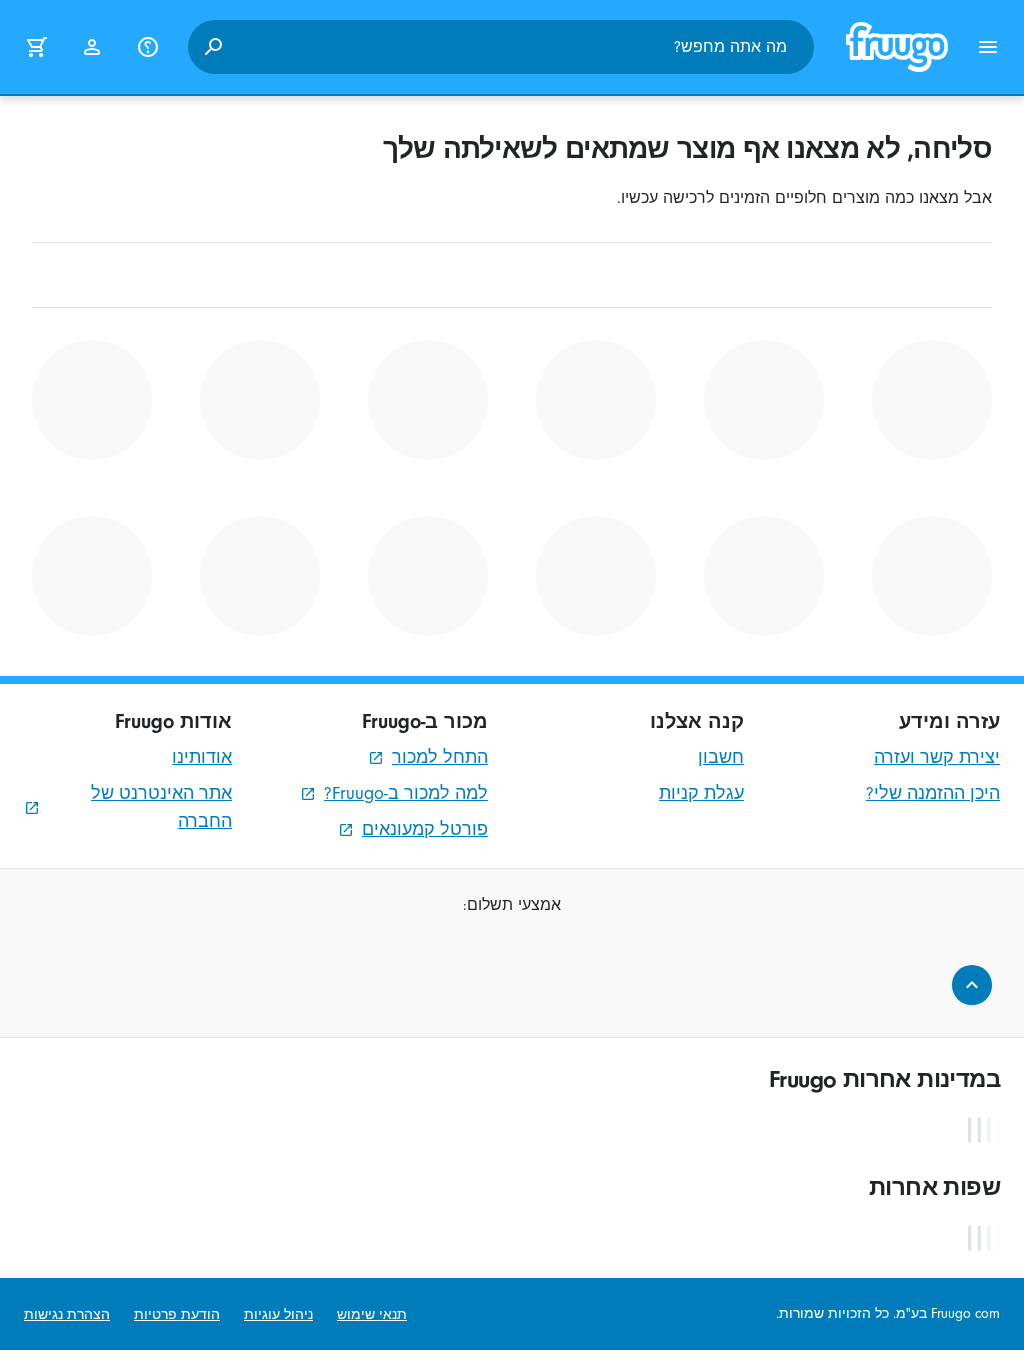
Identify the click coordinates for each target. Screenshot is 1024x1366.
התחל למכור (440, 757)
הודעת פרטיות (177, 1314)
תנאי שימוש (372, 1314)
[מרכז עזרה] (148, 47)
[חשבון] (92, 47)
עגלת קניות (701, 793)
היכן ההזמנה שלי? (933, 793)
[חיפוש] (213, 47)
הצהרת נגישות (67, 1314)
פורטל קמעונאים (425, 829)
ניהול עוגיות (278, 1314)
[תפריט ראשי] (988, 47)
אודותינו (202, 757)
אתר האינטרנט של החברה (161, 807)
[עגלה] (36, 47)
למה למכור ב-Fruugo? (406, 793)
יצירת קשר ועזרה (937, 757)
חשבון (721, 757)
